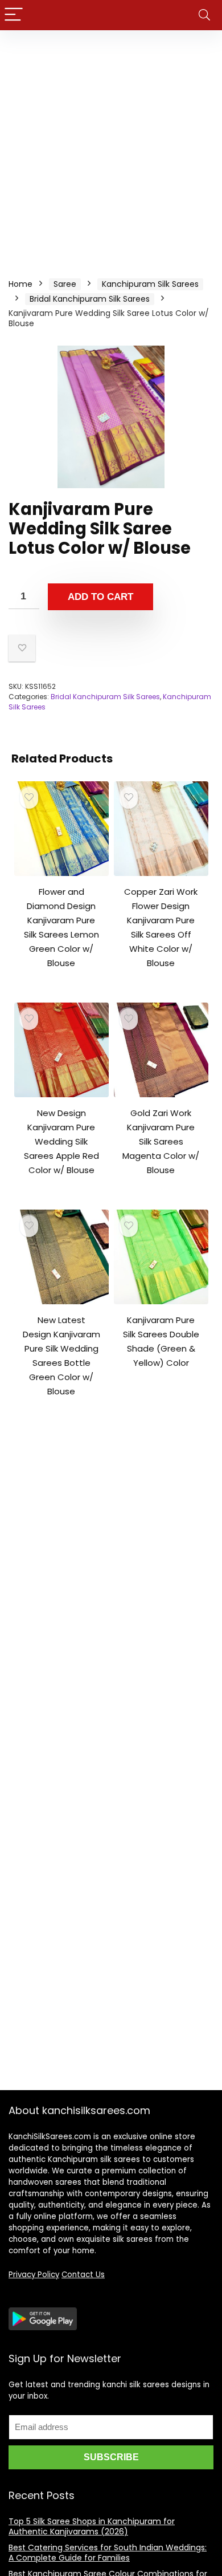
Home (20, 284)
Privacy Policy (34, 2275)
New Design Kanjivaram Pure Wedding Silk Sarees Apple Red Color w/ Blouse (61, 1141)
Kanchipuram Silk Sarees (150, 284)
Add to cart (100, 597)
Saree (65, 284)
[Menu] (14, 15)
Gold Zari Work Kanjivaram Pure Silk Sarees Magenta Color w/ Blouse (161, 1141)
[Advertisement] (111, 147)
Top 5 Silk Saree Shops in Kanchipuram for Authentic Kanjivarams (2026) (92, 2526)
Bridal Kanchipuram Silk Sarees (90, 299)
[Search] (204, 15)
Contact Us (83, 2275)
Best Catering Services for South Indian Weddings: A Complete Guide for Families (108, 2553)
